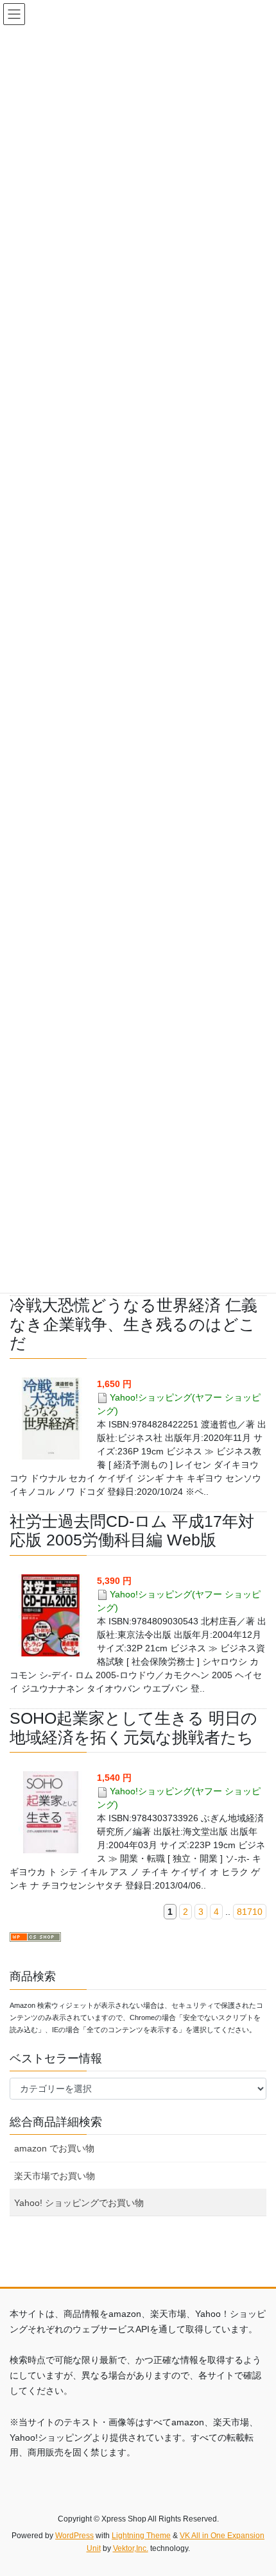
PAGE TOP (256, 2488)
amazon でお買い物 (54, 2148)
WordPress (74, 2536)
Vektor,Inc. (131, 2548)
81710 (250, 1912)
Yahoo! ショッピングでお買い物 (79, 2203)
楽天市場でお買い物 (55, 2176)
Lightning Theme (141, 2536)
